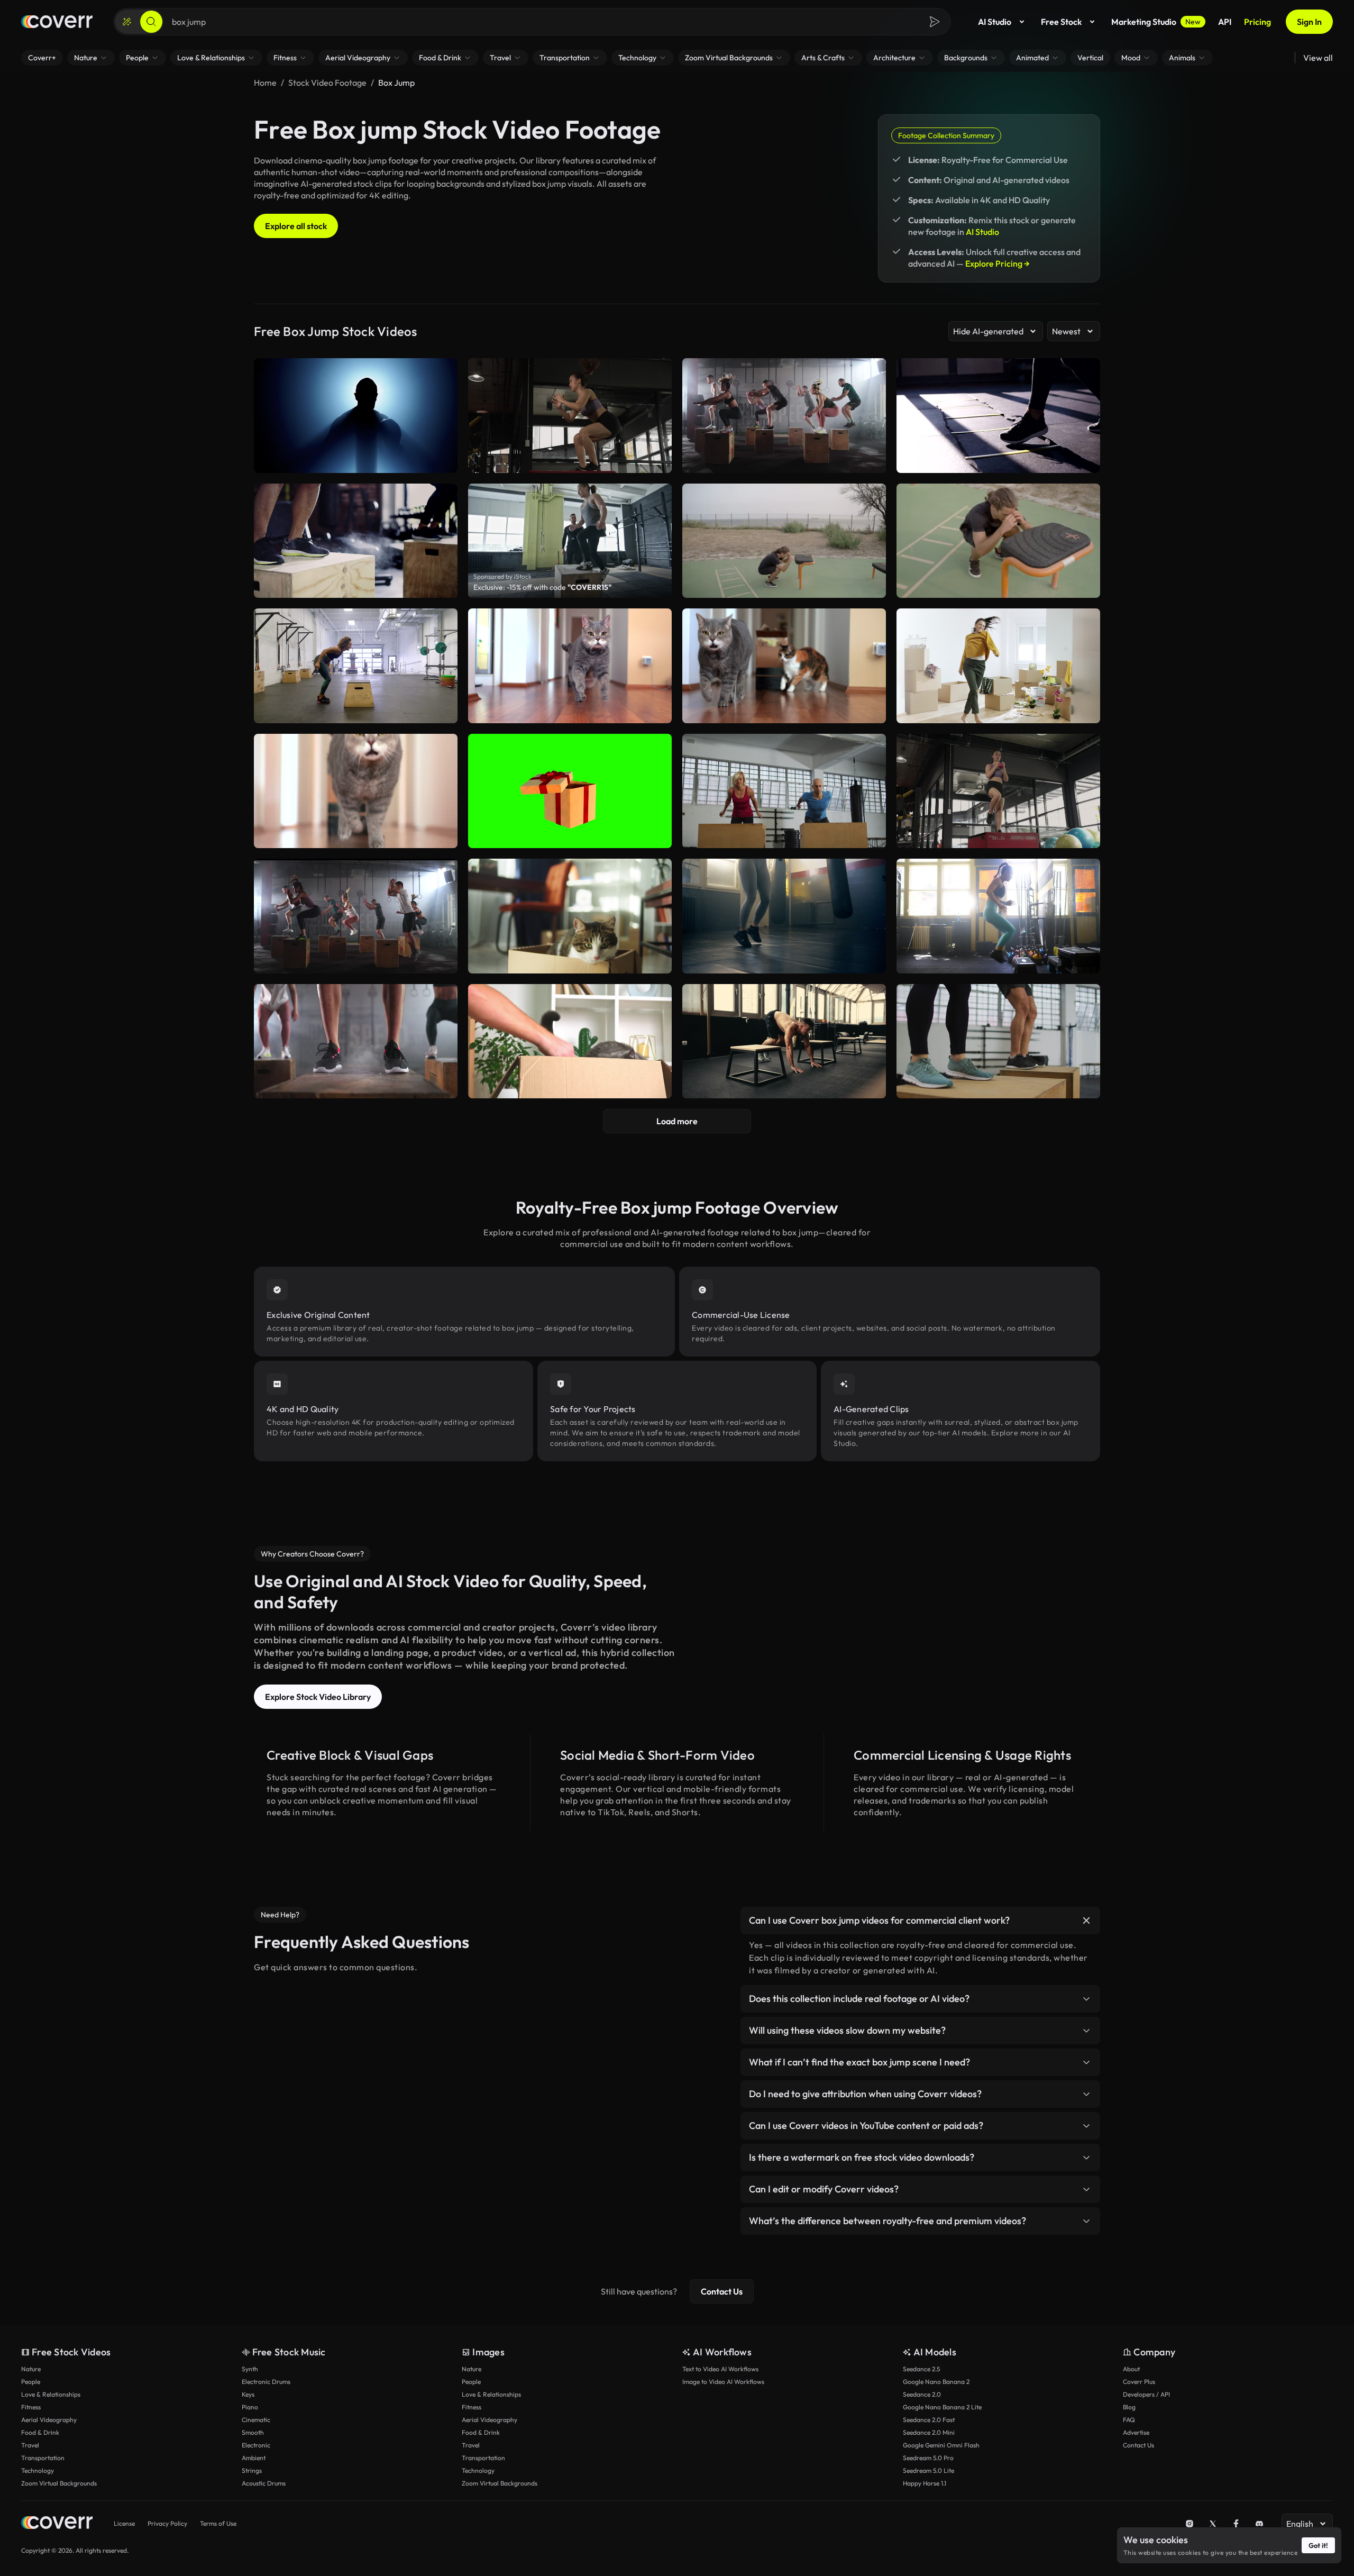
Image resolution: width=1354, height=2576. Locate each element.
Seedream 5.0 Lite (928, 2470)
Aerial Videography (49, 2420)
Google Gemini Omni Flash (941, 2445)
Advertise (1136, 2432)
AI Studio (995, 22)
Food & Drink (40, 2432)
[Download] (871, 585)
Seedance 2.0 (922, 2394)
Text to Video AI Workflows (720, 2369)
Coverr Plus (1139, 2382)
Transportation (43, 2458)
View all (1318, 58)
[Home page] (57, 22)
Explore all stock (296, 226)
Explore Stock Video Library (318, 1697)
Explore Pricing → (998, 263)
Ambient (254, 2458)
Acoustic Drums (264, 2483)
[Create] (127, 22)
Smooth (253, 2432)
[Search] (151, 22)
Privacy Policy (167, 2523)
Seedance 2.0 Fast (929, 2420)
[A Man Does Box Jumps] (784, 541)
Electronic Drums (266, 2382)
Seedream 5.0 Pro (928, 2458)
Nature (31, 2369)
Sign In (1309, 22)
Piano (250, 2407)
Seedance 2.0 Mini (929, 2432)
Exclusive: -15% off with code (542, 587)
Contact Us (722, 2291)
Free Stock (1061, 22)
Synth (250, 2369)
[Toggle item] (1086, 1920)
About (1131, 2369)
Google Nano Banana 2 (936, 2382)
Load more (677, 1121)
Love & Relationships (51, 2394)
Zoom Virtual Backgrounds (59, 2483)
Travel (30, 2445)
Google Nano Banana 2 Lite (942, 2407)
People (31, 2382)
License (124, 2523)
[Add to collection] (871, 498)
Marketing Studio (1156, 22)
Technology (38, 2470)
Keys (248, 2394)
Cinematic (256, 2420)
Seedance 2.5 (921, 2369)
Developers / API (1146, 2394)
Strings (252, 2470)
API (1225, 22)
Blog (1129, 2407)
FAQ (1129, 2420)
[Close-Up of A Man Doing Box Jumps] (998, 541)
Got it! (1318, 2545)
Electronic (256, 2445)
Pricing (1257, 22)
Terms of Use (218, 2523)
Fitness (31, 2407)
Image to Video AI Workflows (723, 2382)
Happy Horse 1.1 (925, 2483)
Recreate (784, 585)
